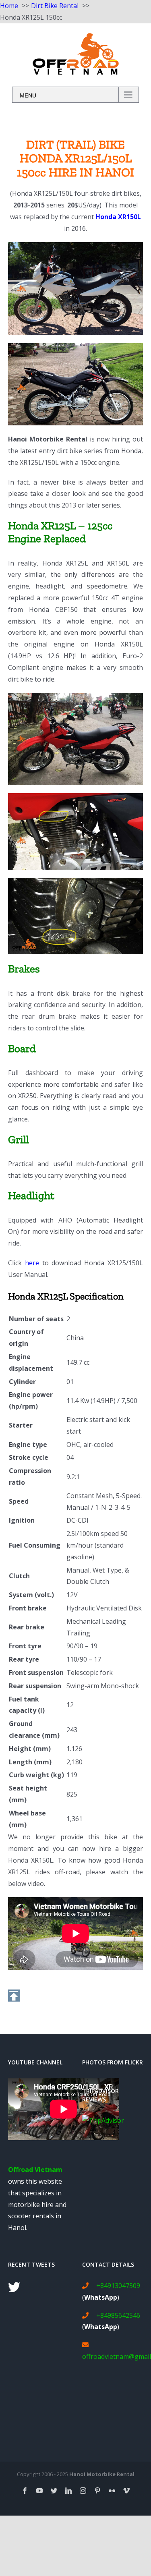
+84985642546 (118, 2315)
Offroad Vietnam (35, 2170)
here (32, 1263)
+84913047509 (118, 2286)
